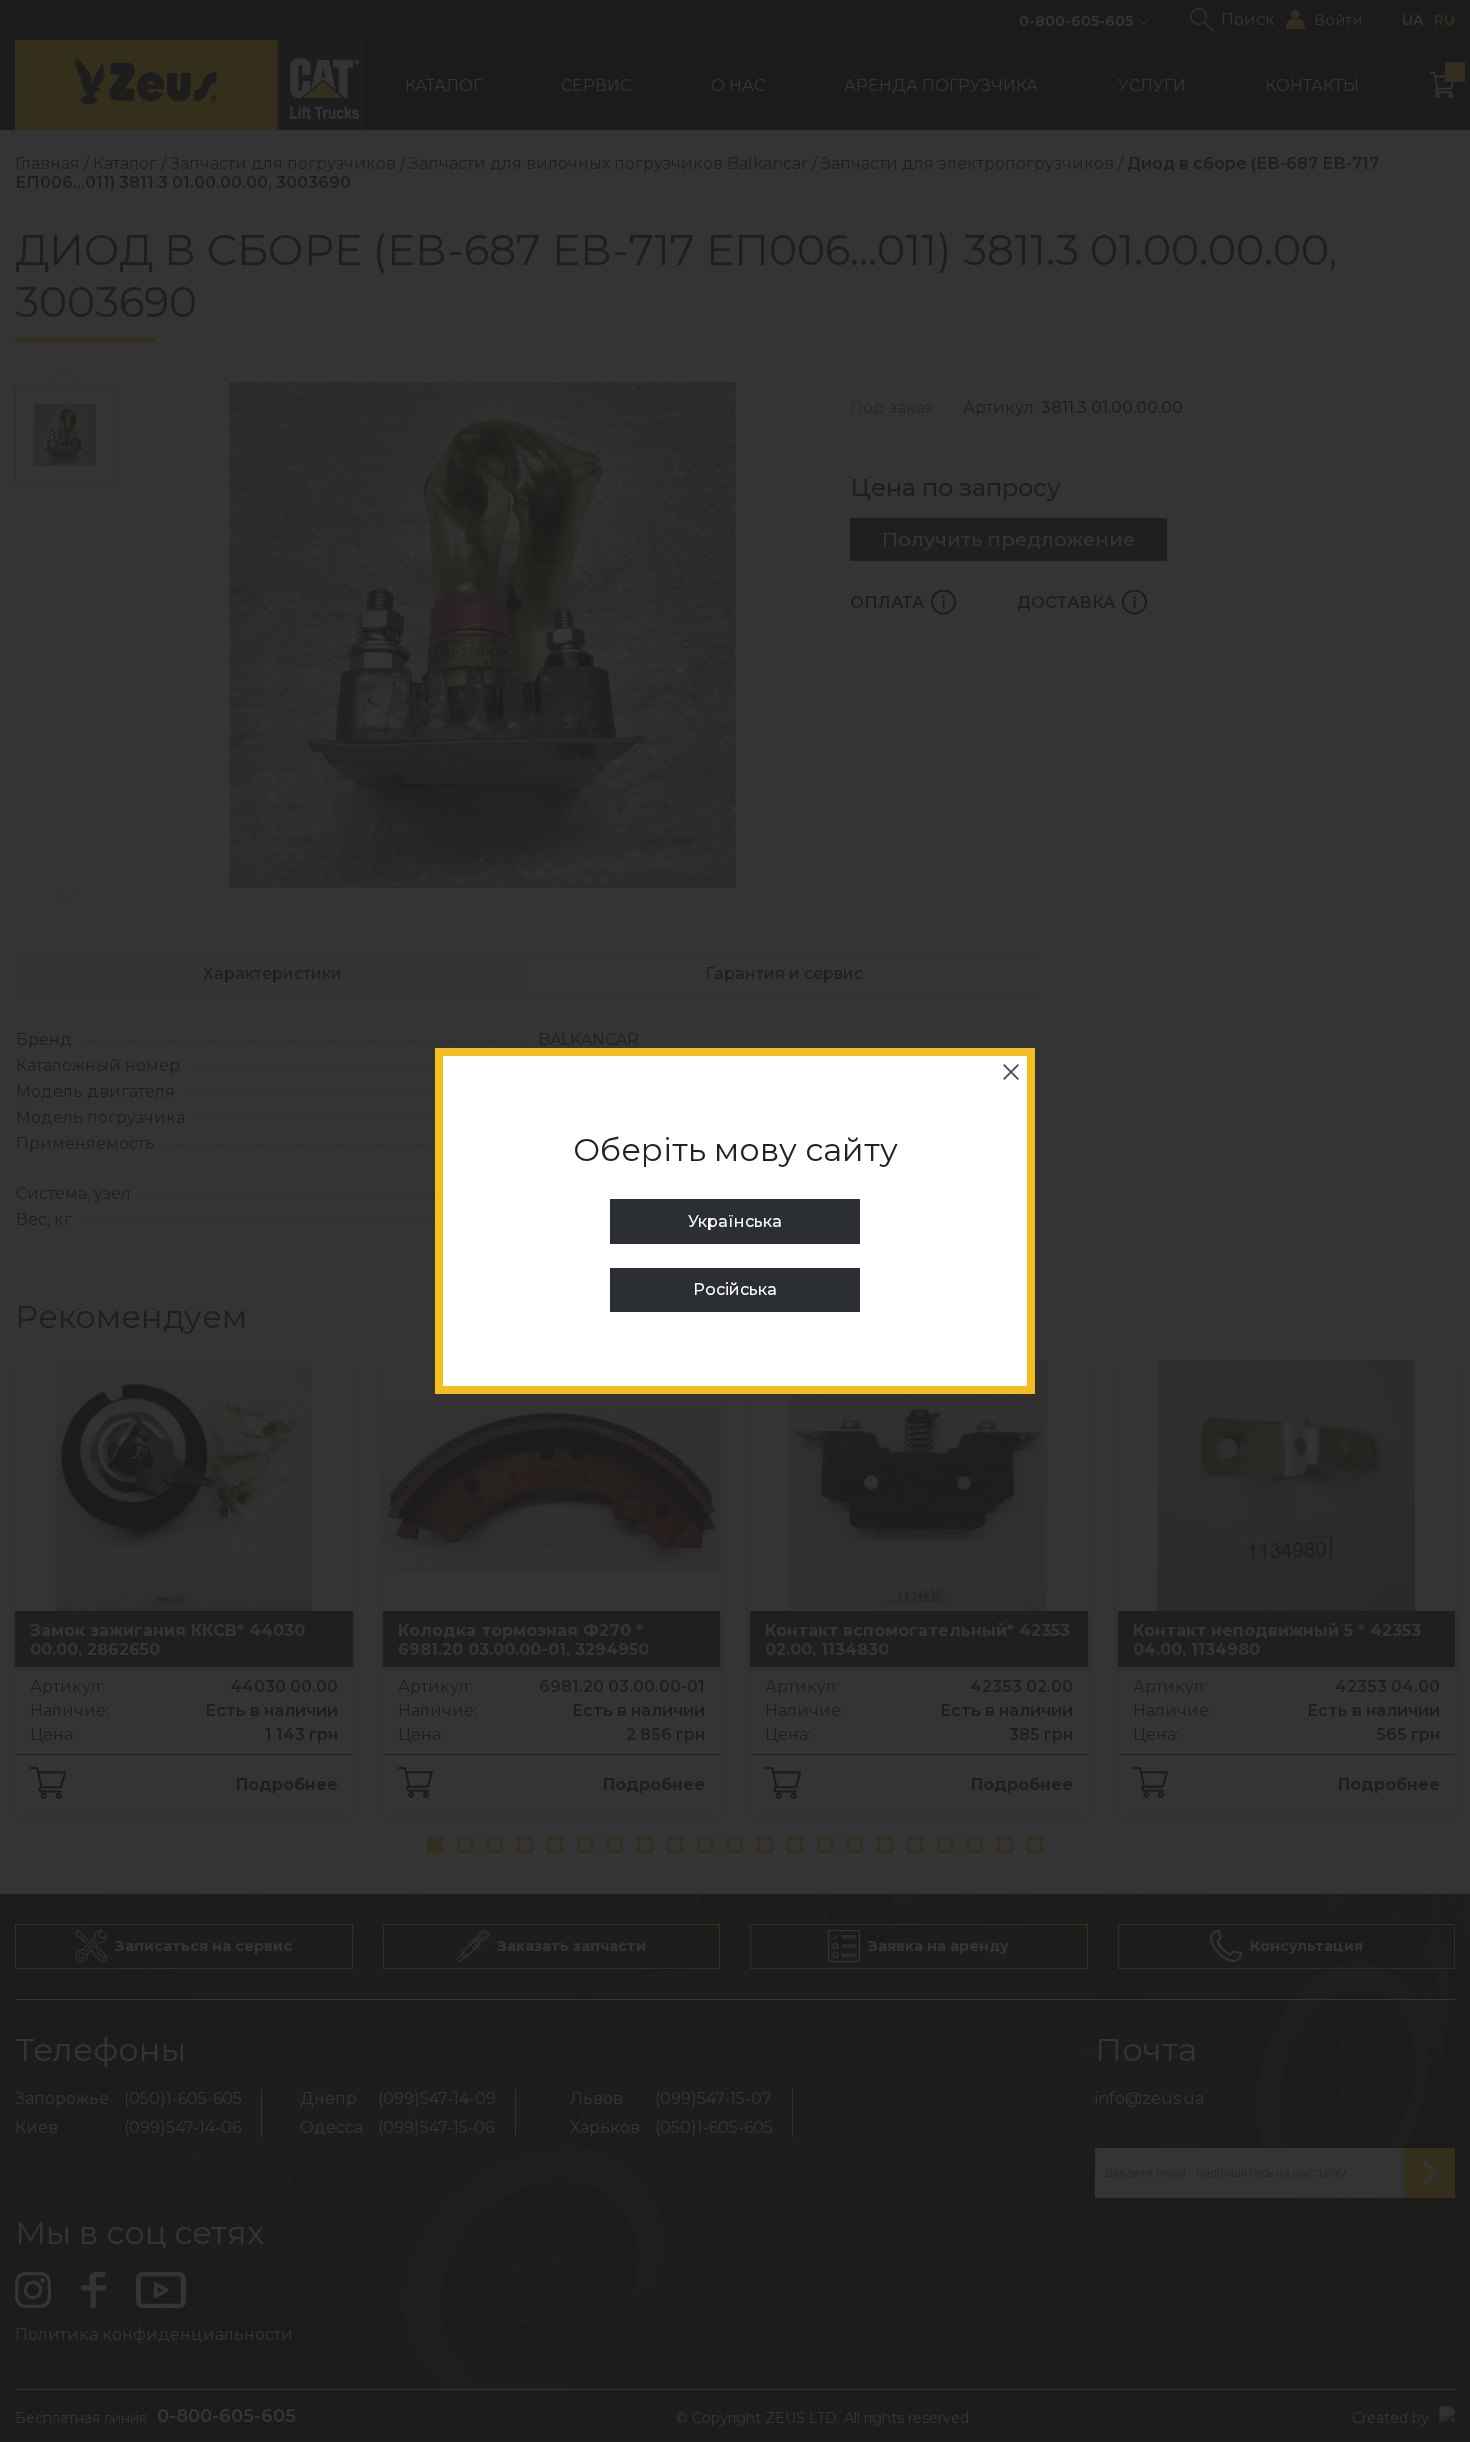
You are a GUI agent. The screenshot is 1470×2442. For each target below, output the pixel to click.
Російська (735, 1289)
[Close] (1011, 1072)
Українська (735, 1221)
